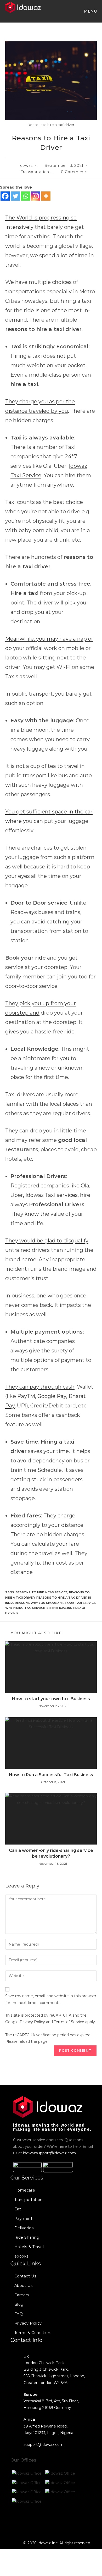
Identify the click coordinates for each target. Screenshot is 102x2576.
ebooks (22, 2256)
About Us (24, 2286)
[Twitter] (15, 196)
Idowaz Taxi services (52, 1195)
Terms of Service (69, 2022)
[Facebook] (5, 196)
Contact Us (25, 2276)
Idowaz (26, 166)
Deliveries (24, 2228)
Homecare (25, 2190)
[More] (46, 196)
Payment (24, 2219)
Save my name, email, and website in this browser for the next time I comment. (51, 1999)
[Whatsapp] (25, 196)
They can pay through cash (40, 1387)
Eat (18, 2209)
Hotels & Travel (29, 2247)
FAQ (19, 2314)
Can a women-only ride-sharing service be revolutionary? (51, 1853)
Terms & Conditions (33, 2333)
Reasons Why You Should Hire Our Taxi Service (55, 1603)
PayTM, (27, 1396)
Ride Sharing (27, 2237)
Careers (22, 2295)
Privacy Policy (32, 2022)
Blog (19, 2304)
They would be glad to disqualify (47, 1241)
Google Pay (52, 1396)
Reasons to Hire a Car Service (42, 1592)
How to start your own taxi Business (51, 1699)
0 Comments (74, 172)
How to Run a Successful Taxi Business (51, 1775)
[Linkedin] (59, 2521)
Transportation (35, 172)
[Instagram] (36, 196)
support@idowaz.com (44, 2445)
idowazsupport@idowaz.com (49, 2153)
